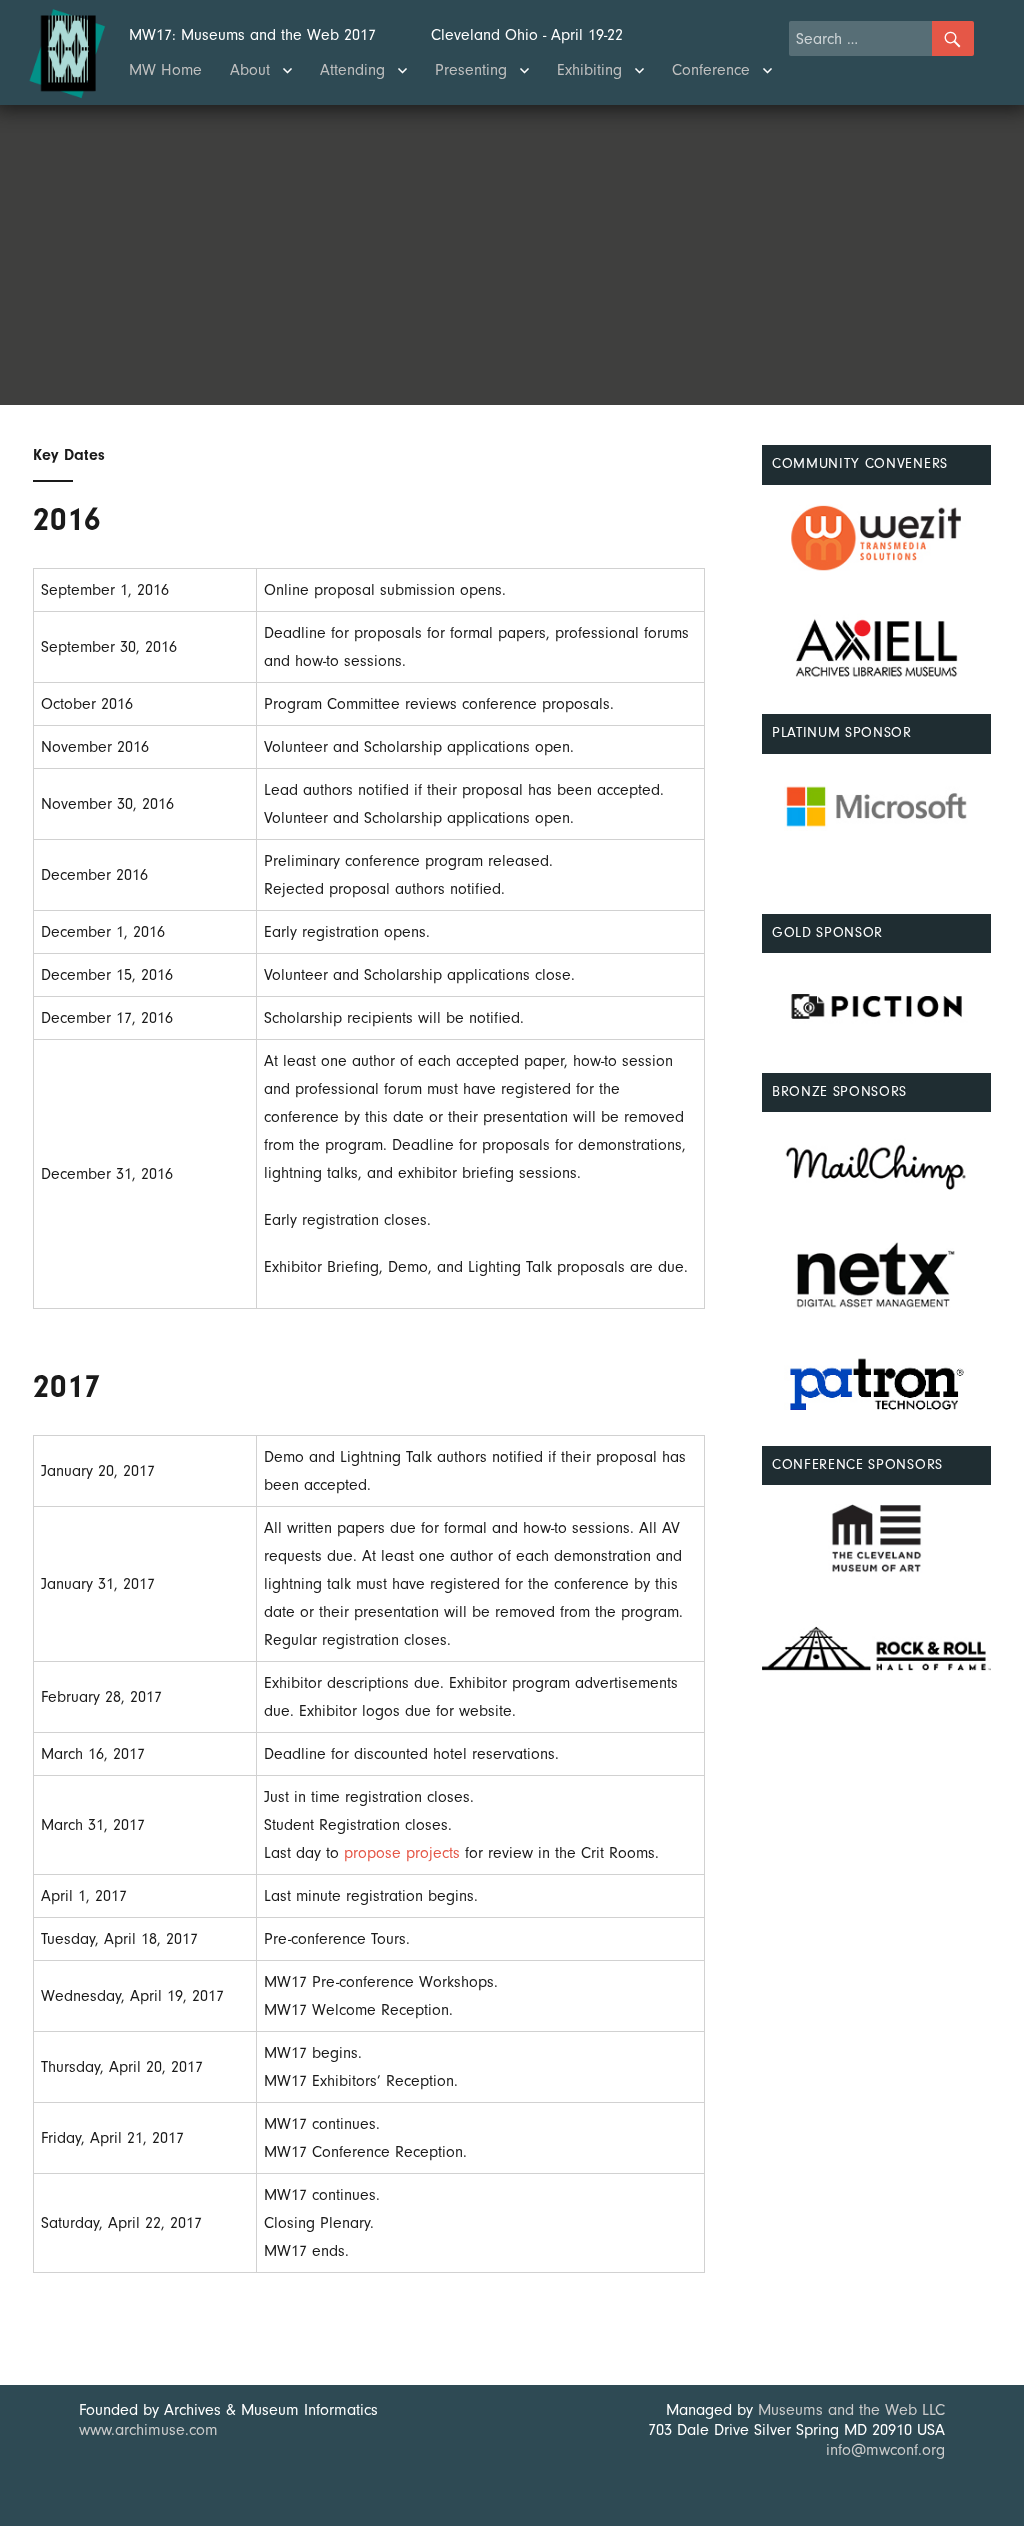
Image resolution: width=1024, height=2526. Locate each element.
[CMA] (877, 1538)
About (250, 70)
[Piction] (877, 1006)
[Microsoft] (877, 806)
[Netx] (877, 1275)
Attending (352, 70)
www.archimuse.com (148, 2429)
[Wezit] (877, 538)
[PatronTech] (877, 1385)
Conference (711, 70)
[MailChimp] (877, 1165)
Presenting (471, 70)
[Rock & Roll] (877, 1648)
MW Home (165, 70)
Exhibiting (589, 70)
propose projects (402, 1853)
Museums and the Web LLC (851, 2409)
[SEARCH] (953, 38)
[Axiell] (877, 647)
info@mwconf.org (885, 2449)
